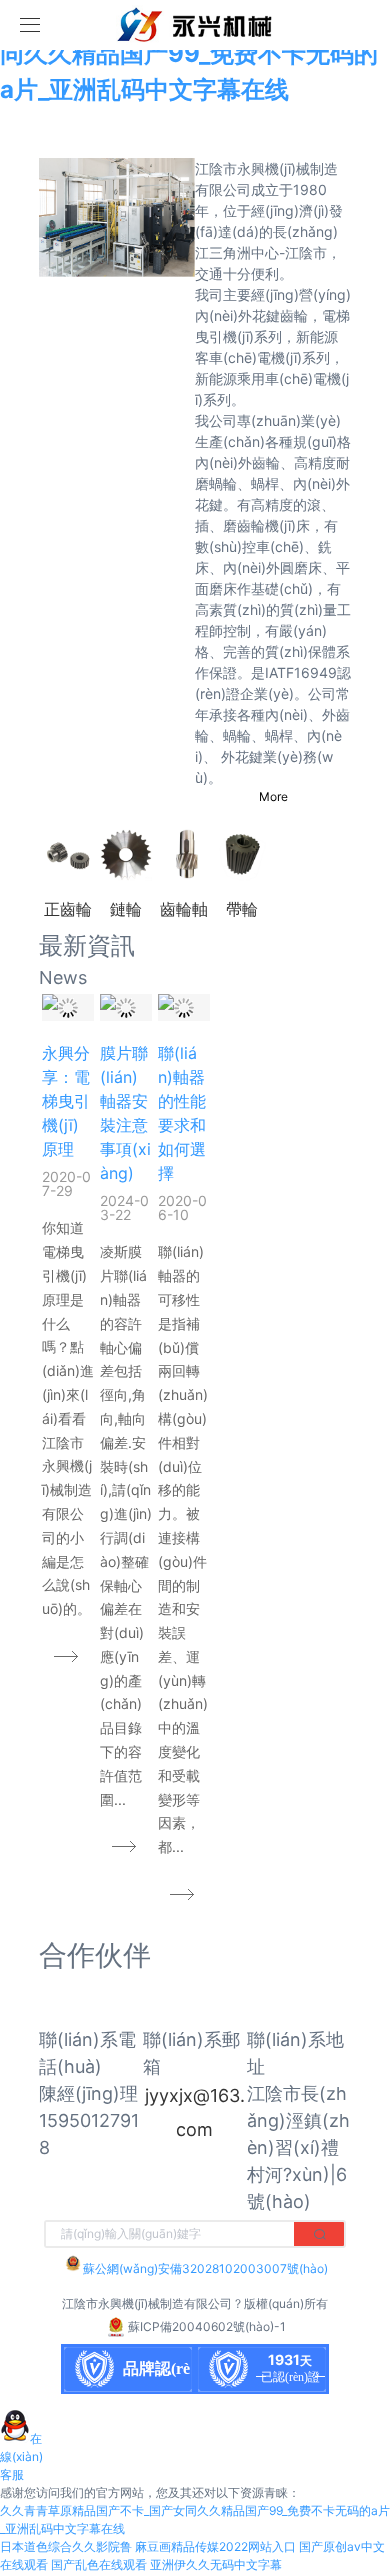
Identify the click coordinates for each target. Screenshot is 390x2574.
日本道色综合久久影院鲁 (66, 2546)
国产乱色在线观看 (99, 2564)
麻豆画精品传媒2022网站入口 (215, 2546)
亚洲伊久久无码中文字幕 (216, 2564)
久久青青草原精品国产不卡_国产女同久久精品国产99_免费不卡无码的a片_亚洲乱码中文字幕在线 (189, 53)
